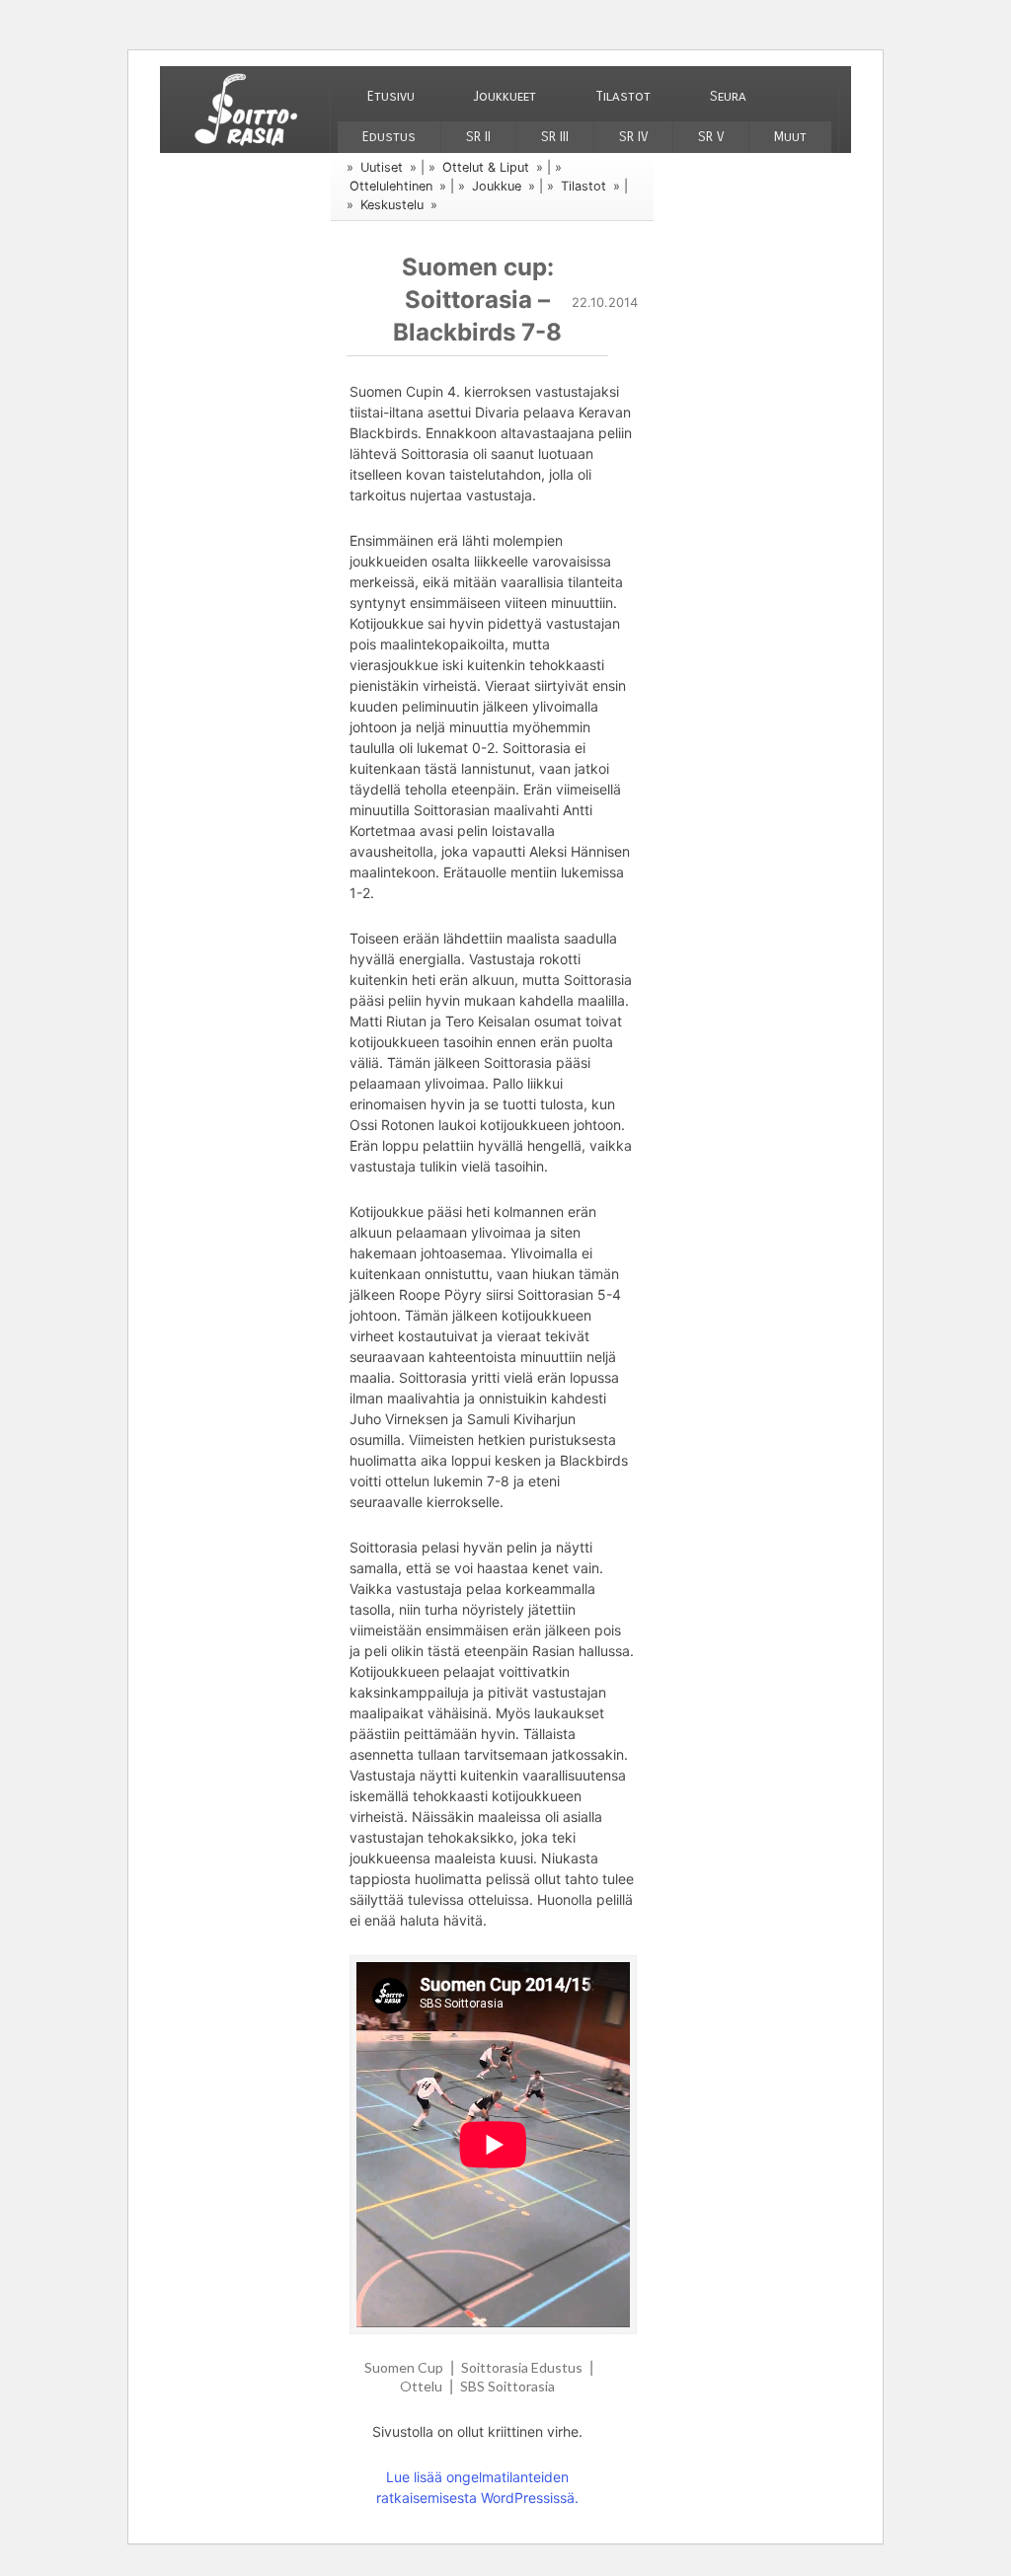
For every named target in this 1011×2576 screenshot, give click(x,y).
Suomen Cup (404, 2367)
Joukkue (497, 186)
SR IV (633, 137)
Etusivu (391, 96)
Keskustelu (392, 205)
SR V (711, 137)
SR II (478, 137)
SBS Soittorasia (507, 2386)
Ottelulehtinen (391, 186)
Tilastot (623, 96)
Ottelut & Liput (486, 167)
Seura (728, 96)
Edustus (389, 137)
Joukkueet (505, 96)
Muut (790, 137)
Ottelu (421, 2386)
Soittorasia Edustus (522, 2367)
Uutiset (382, 167)
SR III (555, 137)
